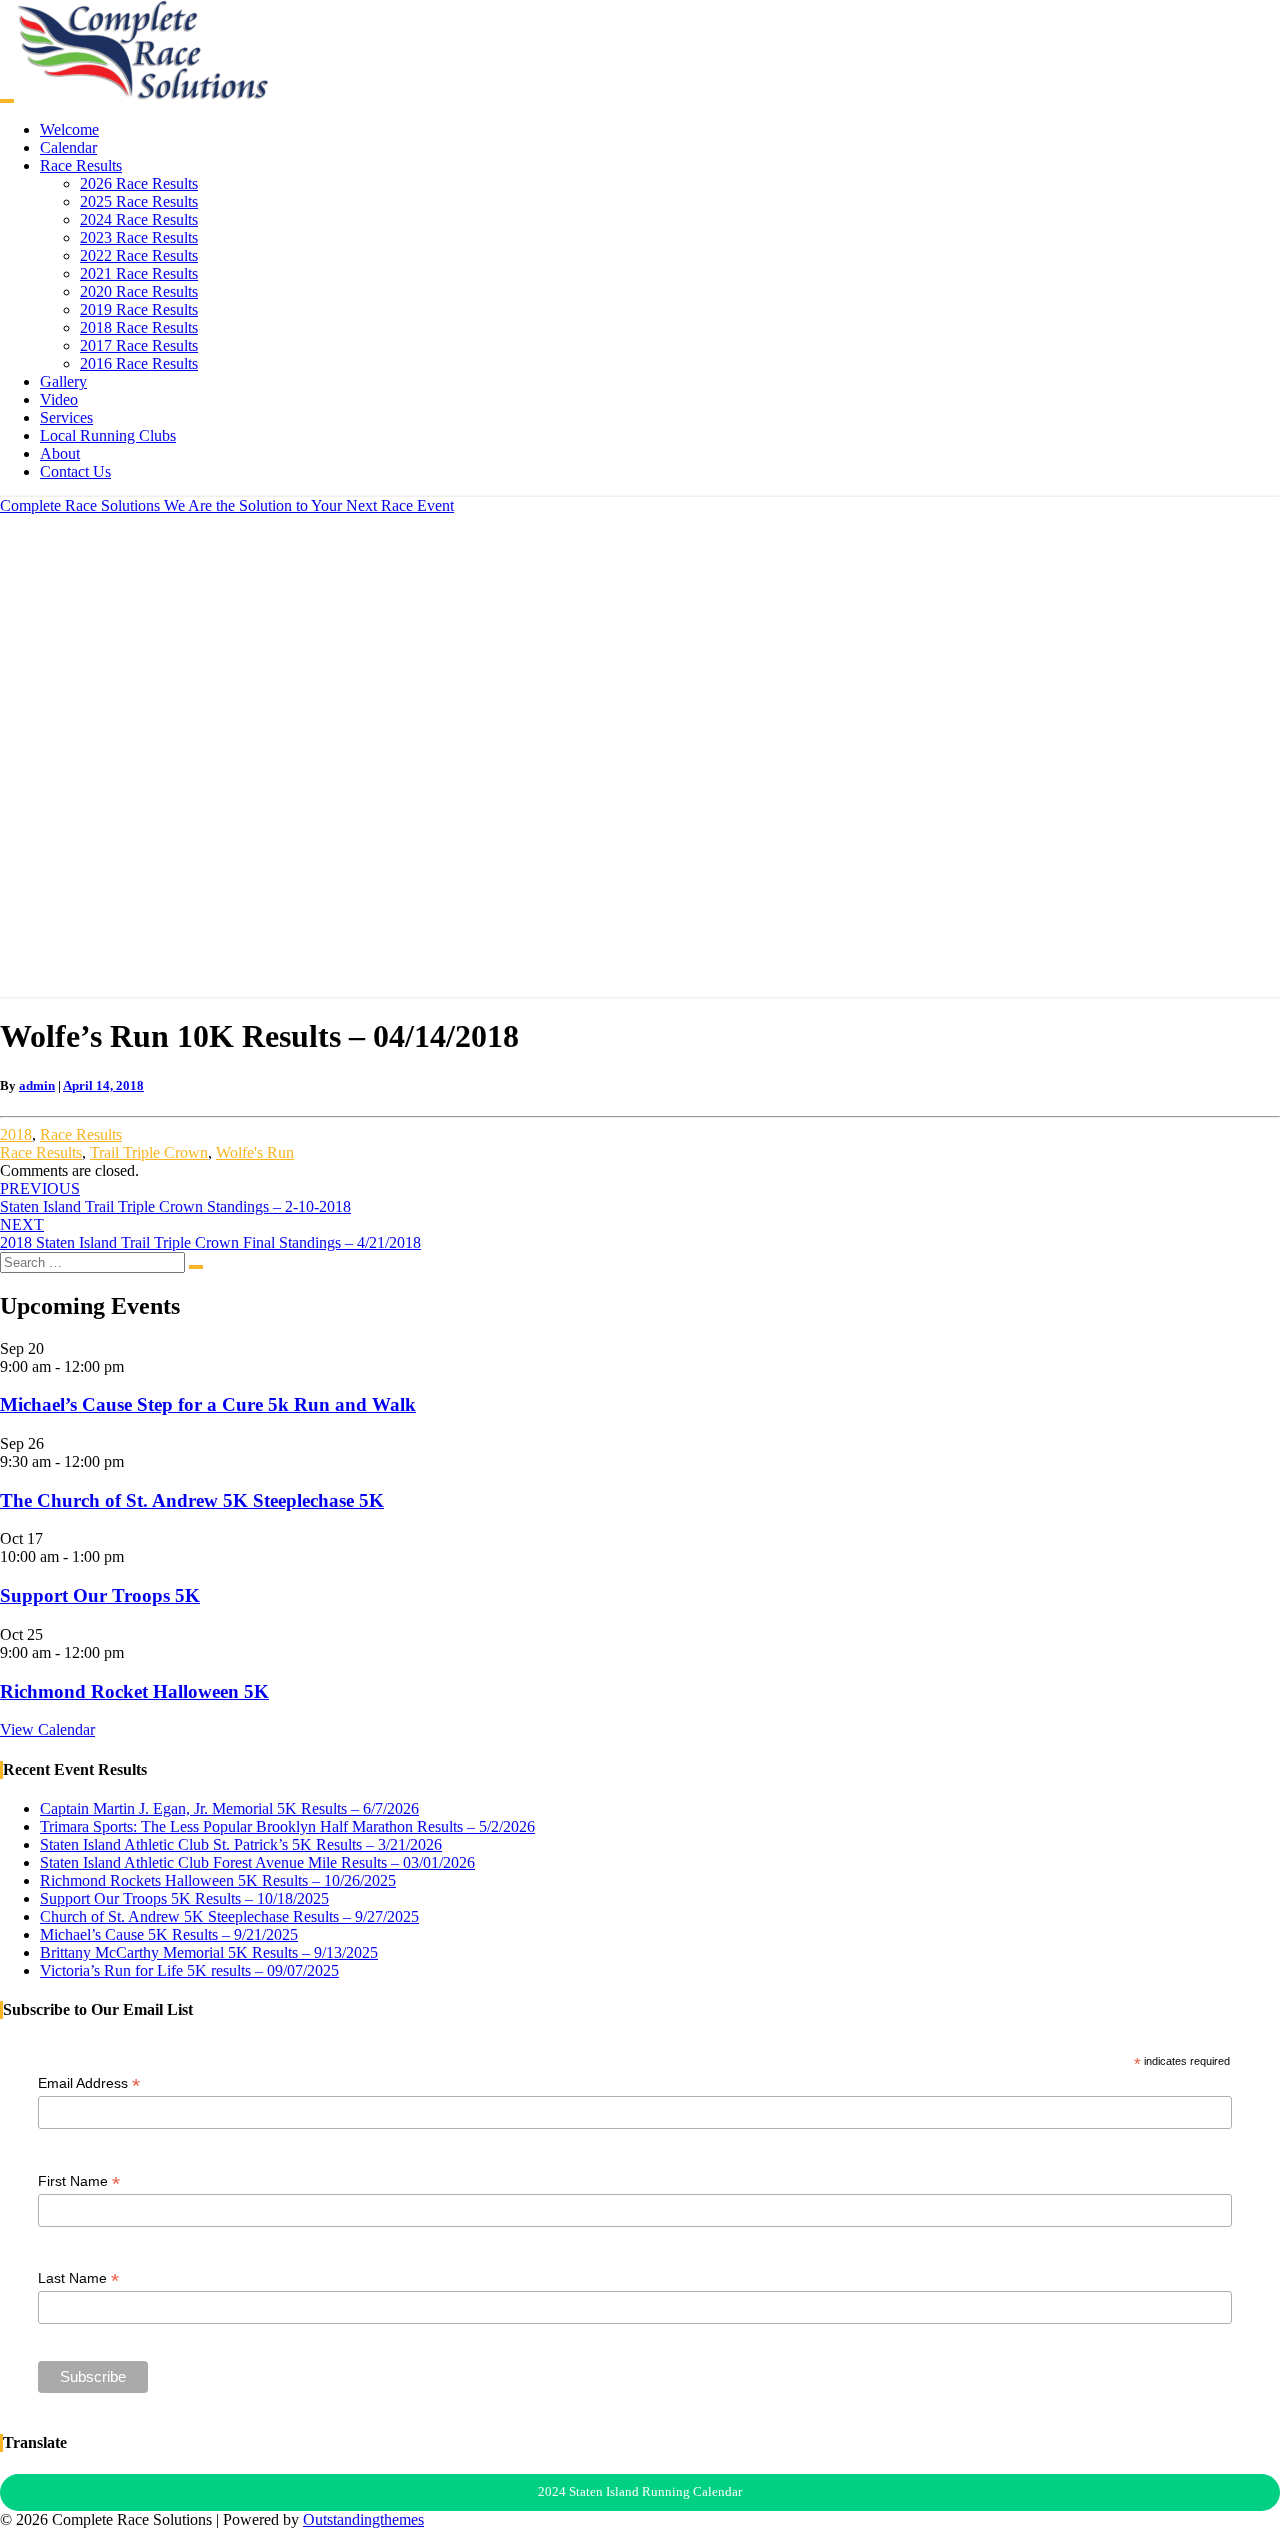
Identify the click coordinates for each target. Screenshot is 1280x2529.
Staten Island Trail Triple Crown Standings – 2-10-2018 (175, 1197)
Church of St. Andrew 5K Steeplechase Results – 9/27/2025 (229, 1916)
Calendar (68, 147)
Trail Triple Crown (149, 1152)
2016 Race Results (139, 363)
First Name (79, 2181)
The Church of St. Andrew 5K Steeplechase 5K (192, 1500)
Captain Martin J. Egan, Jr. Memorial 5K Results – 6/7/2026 (229, 1808)
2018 (16, 1134)
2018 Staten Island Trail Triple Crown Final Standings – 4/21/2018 (210, 1233)
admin (37, 1085)
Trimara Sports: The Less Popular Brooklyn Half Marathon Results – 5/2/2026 (287, 1826)
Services (66, 417)
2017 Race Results (139, 345)
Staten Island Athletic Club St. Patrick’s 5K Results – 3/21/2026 (241, 1844)
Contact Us (75, 471)
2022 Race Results (139, 255)
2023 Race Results (139, 237)
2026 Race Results (139, 183)
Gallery (63, 381)
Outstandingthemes (363, 2519)
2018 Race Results (139, 327)
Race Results (81, 165)
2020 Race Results (139, 291)
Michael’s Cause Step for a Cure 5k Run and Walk (208, 1404)
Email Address (89, 2083)
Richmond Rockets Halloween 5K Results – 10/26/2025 (218, 1880)
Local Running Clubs (108, 435)
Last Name (78, 2278)
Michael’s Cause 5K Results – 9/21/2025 (169, 1934)
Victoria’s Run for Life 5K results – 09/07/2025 (189, 1970)
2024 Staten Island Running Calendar (640, 2491)
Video (59, 399)
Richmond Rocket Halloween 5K (134, 1691)
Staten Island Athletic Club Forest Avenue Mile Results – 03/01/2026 (257, 1862)
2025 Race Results (139, 201)
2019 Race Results (139, 309)
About (60, 453)
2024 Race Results (139, 219)
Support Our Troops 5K (100, 1595)
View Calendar (47, 1729)
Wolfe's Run (255, 1152)
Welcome (69, 129)
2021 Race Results (139, 273)
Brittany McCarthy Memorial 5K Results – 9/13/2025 (209, 1952)
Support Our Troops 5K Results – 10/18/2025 (184, 1898)
